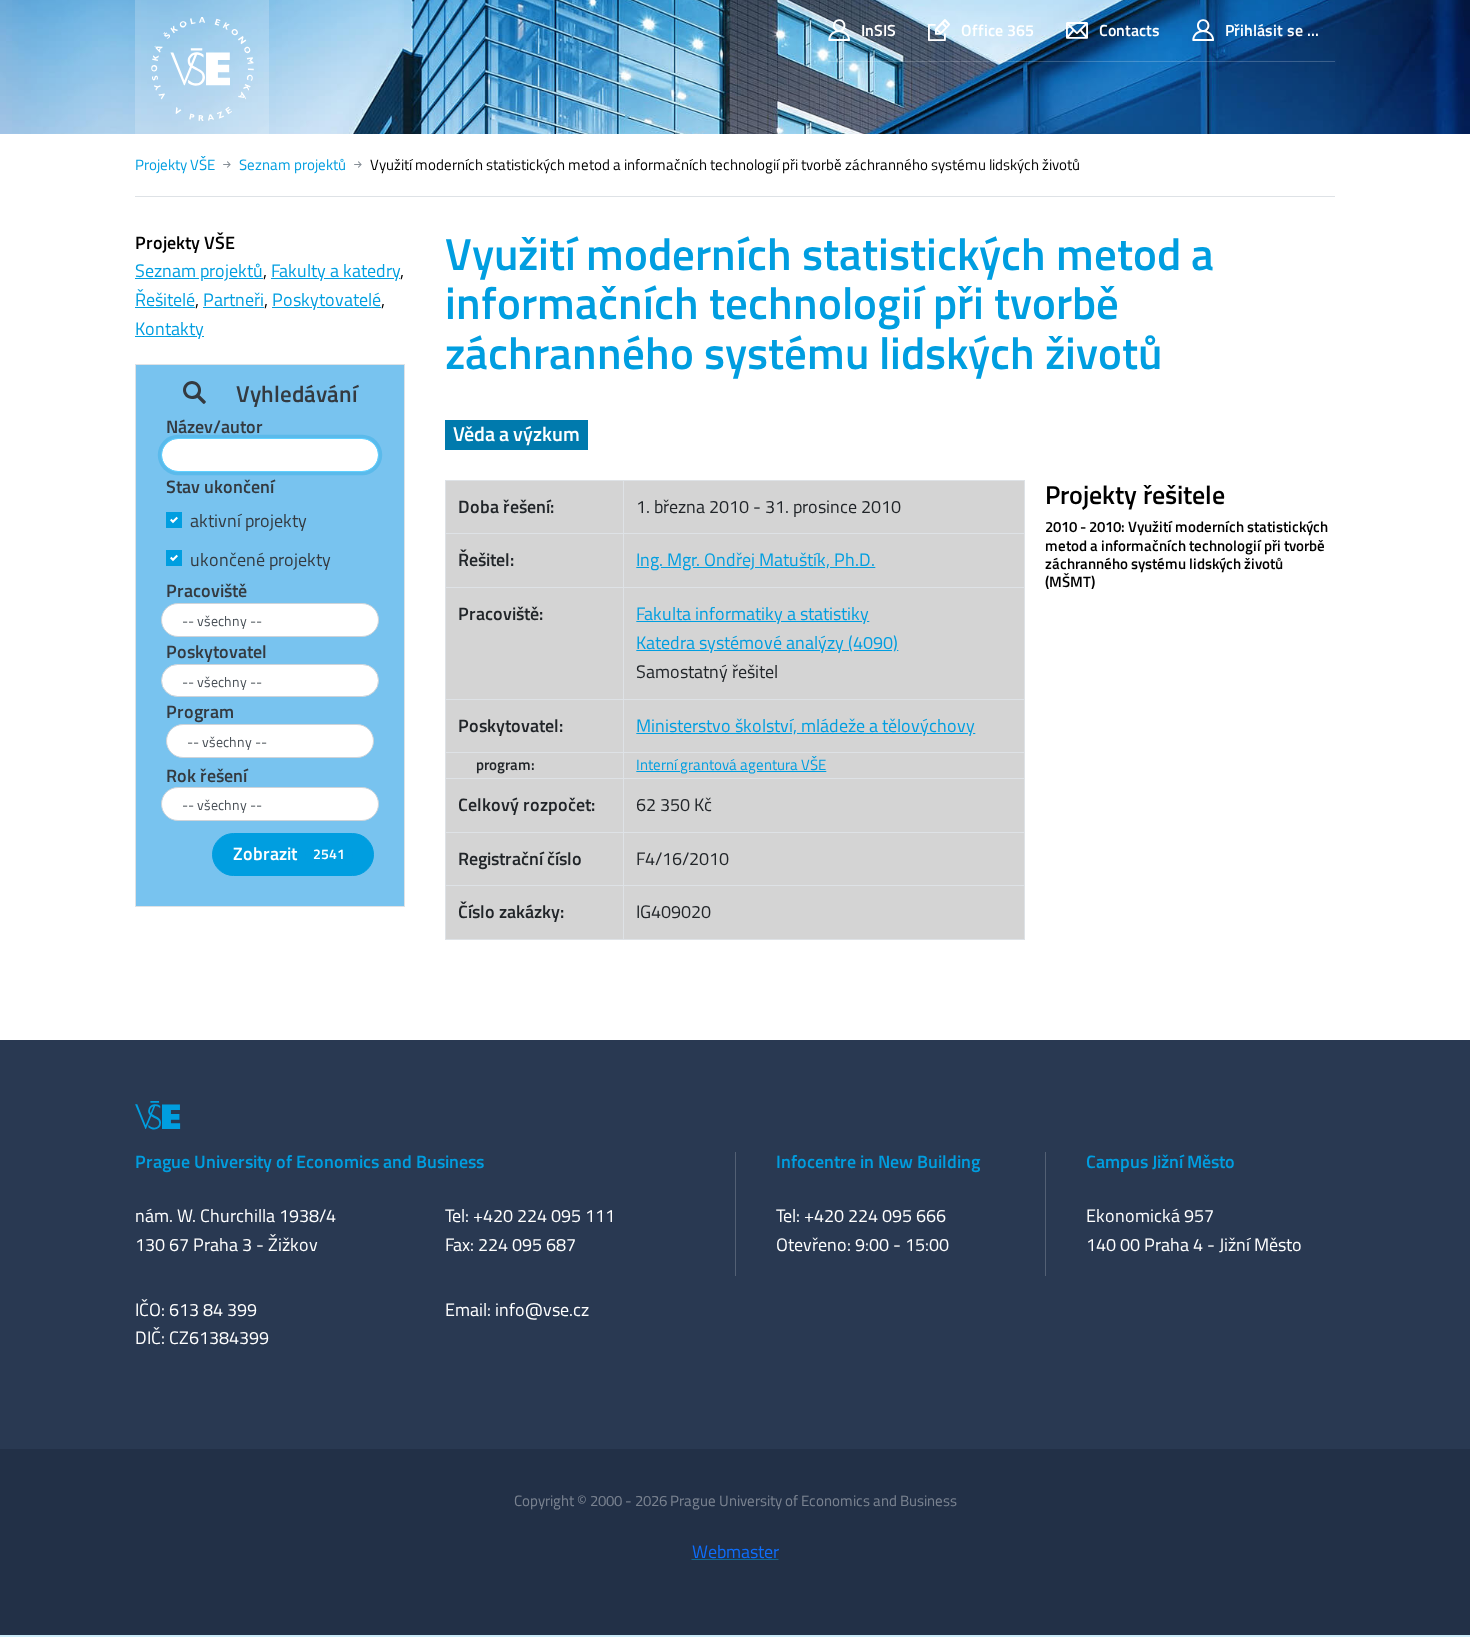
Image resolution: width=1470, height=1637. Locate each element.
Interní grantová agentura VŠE (731, 764)
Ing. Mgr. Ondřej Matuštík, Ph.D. (755, 559)
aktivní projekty (248, 520)
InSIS (878, 30)
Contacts (1129, 30)
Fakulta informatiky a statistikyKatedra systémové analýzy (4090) (767, 628)
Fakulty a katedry (335, 270)
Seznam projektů (292, 164)
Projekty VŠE (175, 164)
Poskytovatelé (326, 299)
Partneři (233, 299)
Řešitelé (165, 299)
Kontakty (169, 328)
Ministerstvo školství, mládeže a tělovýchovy (805, 725)
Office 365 (997, 30)
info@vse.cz (542, 1309)
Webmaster (735, 1551)
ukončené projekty (260, 559)
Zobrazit (289, 853)
